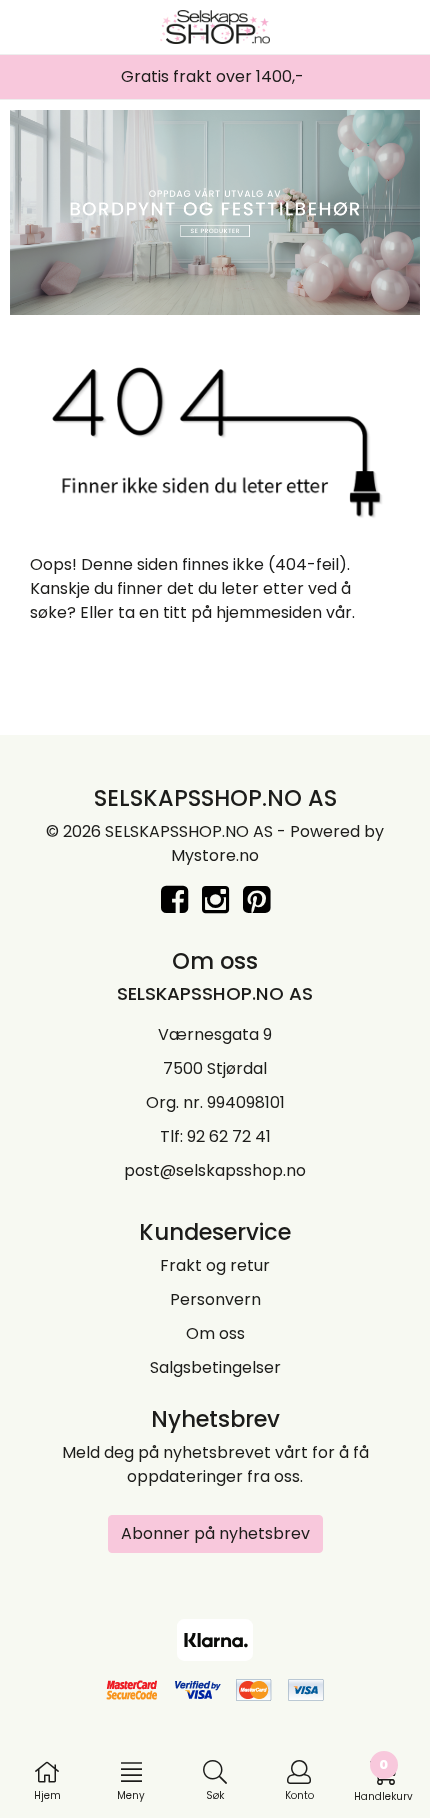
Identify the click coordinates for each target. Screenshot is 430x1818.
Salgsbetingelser (215, 1367)
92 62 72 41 (229, 1136)
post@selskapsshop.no (215, 1170)
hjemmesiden (269, 612)
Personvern (215, 1299)
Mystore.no (215, 855)
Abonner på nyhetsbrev (215, 1533)
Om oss (215, 1333)
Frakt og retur (215, 1265)
